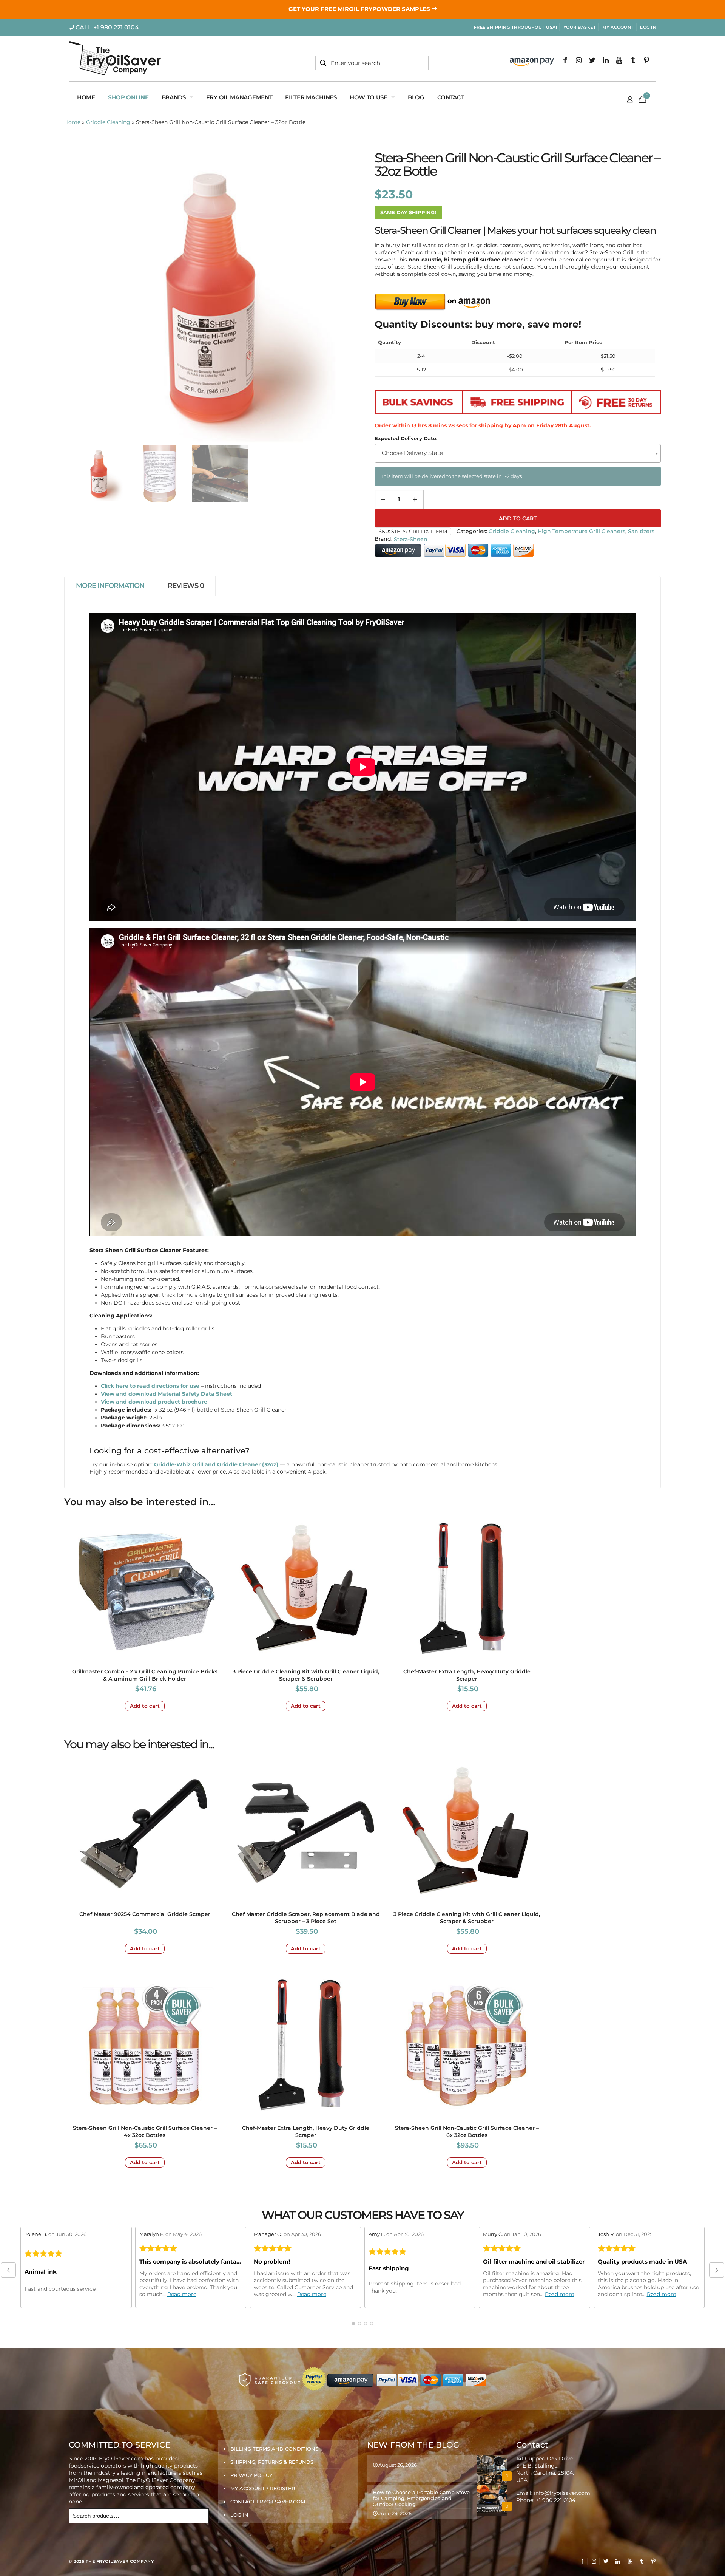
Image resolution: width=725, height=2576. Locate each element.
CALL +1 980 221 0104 (107, 27)
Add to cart (518, 518)
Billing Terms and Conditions (274, 2449)
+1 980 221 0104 (556, 2500)
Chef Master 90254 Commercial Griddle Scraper (145, 1914)
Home (72, 122)
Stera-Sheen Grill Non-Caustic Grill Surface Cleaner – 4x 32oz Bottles (145, 2131)
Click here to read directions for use (150, 1386)
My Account (618, 27)
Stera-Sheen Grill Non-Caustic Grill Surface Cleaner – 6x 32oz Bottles (467, 2131)
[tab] (110, 586)
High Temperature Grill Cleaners (582, 531)
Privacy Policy (251, 2475)
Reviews (186, 586)
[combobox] (518, 453)
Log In (648, 27)
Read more (182, 2294)
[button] (8, 2270)
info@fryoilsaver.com (562, 2493)
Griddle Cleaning (108, 122)
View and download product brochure (154, 1402)
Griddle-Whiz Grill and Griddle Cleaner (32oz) (216, 1464)
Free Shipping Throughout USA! (516, 27)
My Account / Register (263, 2488)
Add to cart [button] (145, 1706)
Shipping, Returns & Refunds (272, 2462)
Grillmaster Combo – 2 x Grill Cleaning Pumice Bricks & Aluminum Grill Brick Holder (145, 1675)
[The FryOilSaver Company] (115, 59)
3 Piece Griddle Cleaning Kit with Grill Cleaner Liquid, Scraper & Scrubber (306, 1675)
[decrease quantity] (383, 499)
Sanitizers (641, 531)
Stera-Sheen (411, 539)
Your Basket (580, 27)
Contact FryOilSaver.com (268, 2502)
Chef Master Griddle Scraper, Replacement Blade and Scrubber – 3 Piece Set (306, 1918)
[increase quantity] (415, 499)
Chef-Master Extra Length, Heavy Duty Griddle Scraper (467, 1675)
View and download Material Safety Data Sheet (167, 1394)
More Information (110, 586)
